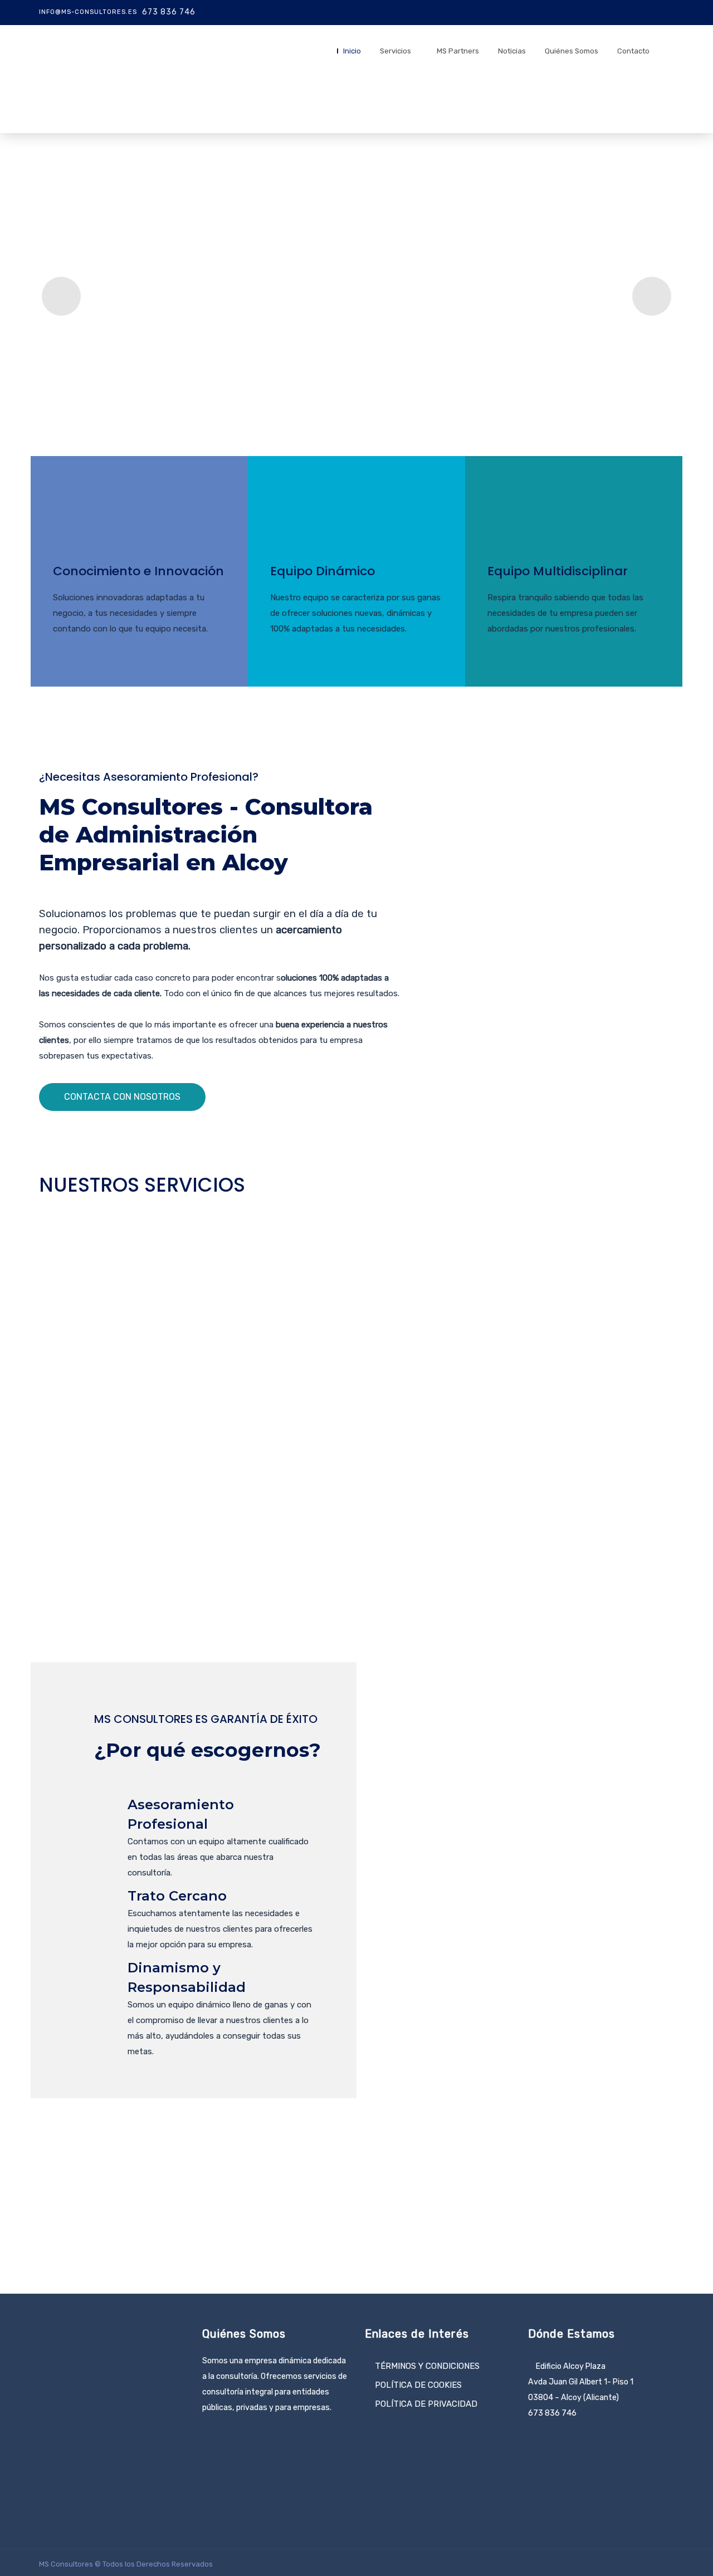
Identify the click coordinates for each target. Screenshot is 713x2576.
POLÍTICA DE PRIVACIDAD (426, 2404)
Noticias (512, 51)
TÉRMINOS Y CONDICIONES (427, 2366)
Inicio (352, 51)
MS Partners (458, 51)
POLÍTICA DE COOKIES (418, 2385)
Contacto (633, 51)
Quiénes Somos (572, 51)
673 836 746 (169, 12)
